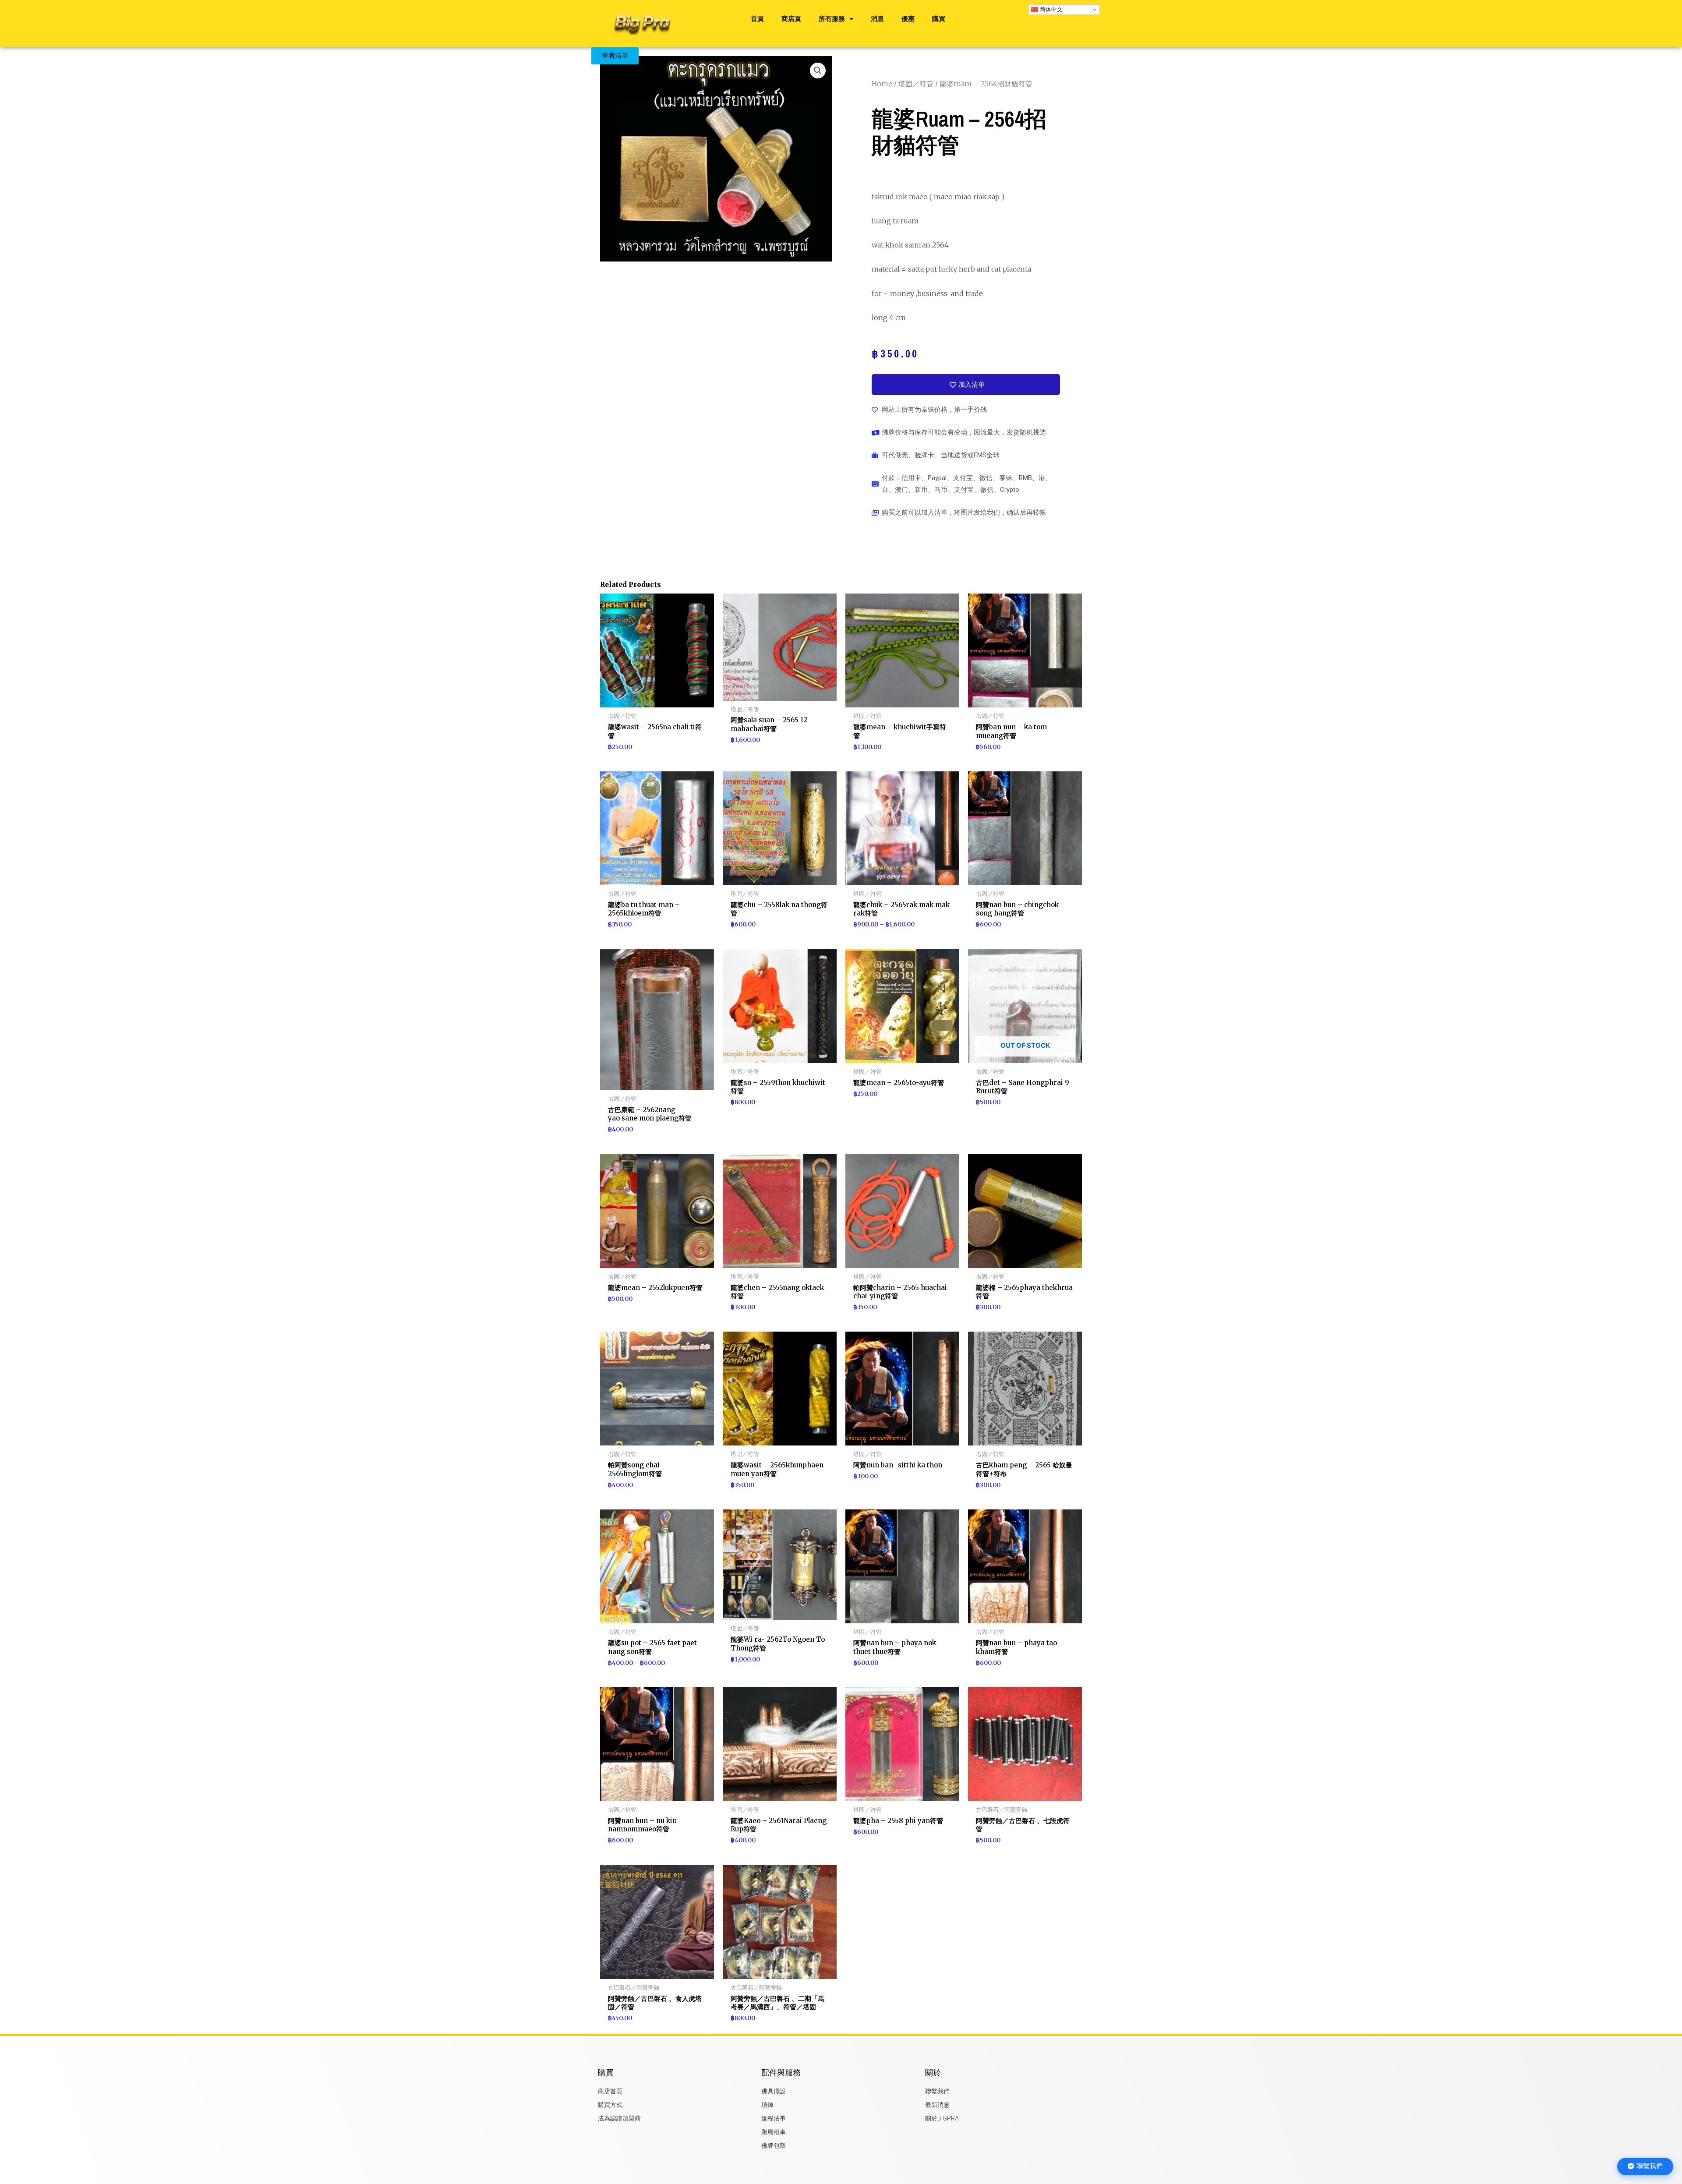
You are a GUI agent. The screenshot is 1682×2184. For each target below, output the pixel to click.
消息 (877, 19)
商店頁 (791, 19)
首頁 (757, 19)
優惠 (908, 19)
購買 (939, 19)
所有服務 (832, 19)
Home (882, 84)
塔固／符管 (916, 84)
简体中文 (1050, 9)
